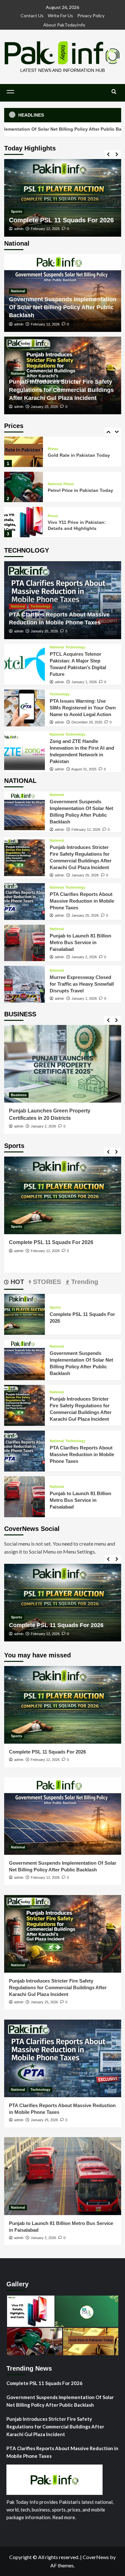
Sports (55, 1307)
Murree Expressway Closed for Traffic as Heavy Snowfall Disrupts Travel (82, 984)
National (34, 187)
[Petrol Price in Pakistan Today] (24, 452)
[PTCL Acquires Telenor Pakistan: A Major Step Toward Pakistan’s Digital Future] (25, 665)
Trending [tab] (84, 1282)
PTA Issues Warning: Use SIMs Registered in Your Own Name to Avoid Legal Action (83, 708)
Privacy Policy (91, 15)
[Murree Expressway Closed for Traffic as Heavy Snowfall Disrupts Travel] (25, 984)
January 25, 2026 (44, 407)
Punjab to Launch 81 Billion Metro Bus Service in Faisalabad (80, 942)
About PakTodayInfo (64, 25)
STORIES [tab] (46, 1282)
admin (35, 229)
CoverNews (96, 2557)
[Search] (114, 92)
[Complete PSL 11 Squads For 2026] (25, 1314)
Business (19, 1095)
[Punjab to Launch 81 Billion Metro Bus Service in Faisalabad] (25, 943)
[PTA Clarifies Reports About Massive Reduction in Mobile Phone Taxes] (25, 902)
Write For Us (60, 15)
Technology (40, 606)
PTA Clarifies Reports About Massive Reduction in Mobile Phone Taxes (82, 901)
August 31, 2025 (84, 769)
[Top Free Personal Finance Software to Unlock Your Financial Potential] (63, 1064)
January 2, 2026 (84, 957)
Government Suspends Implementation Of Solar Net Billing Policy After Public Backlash (63, 307)
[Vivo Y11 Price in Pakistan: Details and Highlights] (24, 487)
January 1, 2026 (84, 682)
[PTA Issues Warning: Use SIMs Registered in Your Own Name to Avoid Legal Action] (25, 708)
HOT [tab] (16, 1282)
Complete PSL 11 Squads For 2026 (47, 1752)
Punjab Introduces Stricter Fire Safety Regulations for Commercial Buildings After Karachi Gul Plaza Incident (61, 390)
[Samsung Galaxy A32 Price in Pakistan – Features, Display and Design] (24, 522)
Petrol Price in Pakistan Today (80, 455)
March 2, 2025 (42, 1126)
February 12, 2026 (61, 229)
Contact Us (32, 15)
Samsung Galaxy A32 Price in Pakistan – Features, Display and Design (80, 525)
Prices (69, 449)
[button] (11, 92)
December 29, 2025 (87, 722)
